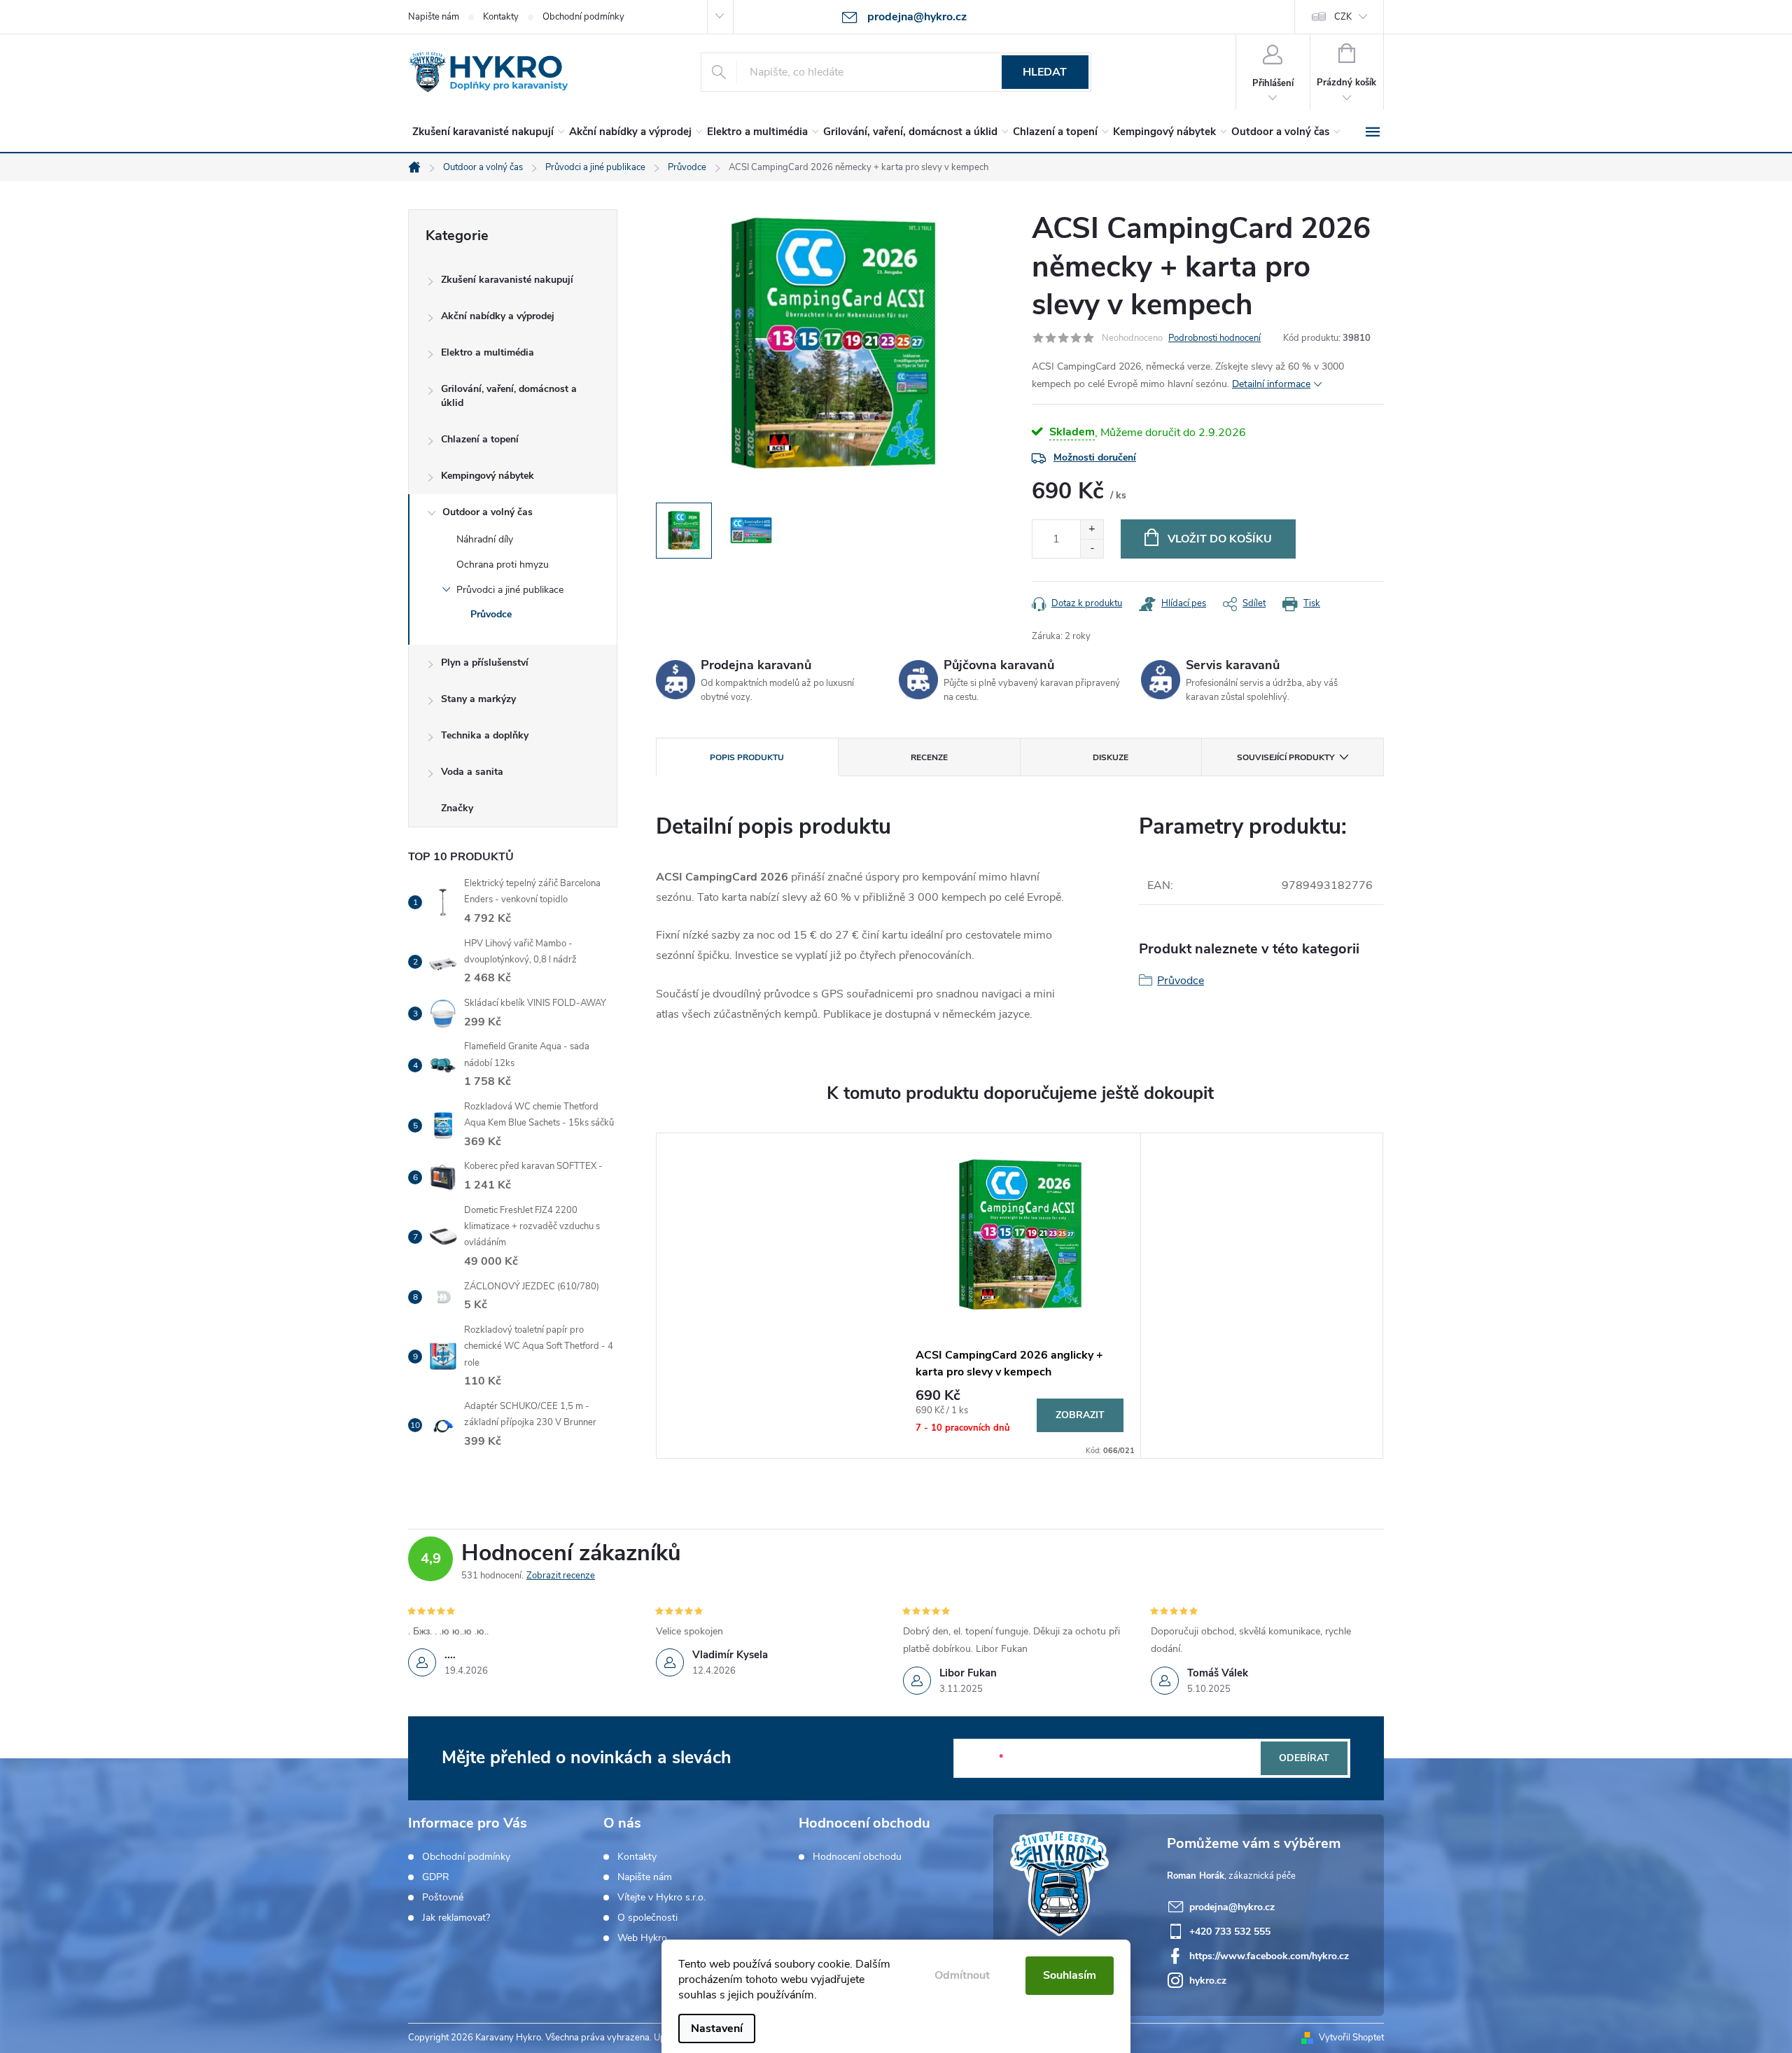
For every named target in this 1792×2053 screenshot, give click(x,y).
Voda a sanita (472, 772)
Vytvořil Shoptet (1351, 2038)
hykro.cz (1208, 1981)
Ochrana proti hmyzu (503, 565)
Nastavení (717, 2029)
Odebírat (1304, 1758)
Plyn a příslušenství (485, 663)
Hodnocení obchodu (857, 1857)
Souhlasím (1070, 1975)
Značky (457, 808)
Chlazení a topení (480, 439)
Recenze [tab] (929, 757)
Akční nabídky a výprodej (498, 316)
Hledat (1045, 72)
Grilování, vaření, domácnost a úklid (509, 396)
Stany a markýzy (478, 699)
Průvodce (491, 614)
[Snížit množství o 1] (1092, 548)
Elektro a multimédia (488, 352)
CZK (1343, 17)
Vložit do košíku (1220, 539)
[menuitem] (486, 132)
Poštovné (443, 1898)
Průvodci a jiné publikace (510, 590)
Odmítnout (962, 1975)
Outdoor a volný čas (488, 512)
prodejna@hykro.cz (1232, 1907)
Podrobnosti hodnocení (1214, 338)
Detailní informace (1271, 384)
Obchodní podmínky (583, 17)
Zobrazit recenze (561, 1576)
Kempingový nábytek (488, 476)
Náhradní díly (485, 539)
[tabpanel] (1020, 1296)
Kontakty (501, 17)
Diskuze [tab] (1111, 757)
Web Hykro (642, 1938)
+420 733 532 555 (1230, 1932)
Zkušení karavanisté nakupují (507, 280)
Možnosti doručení (1095, 457)
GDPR (436, 1877)
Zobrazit (1080, 1415)
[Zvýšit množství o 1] (1092, 530)
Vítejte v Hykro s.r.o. (661, 1898)
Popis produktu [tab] (747, 757)
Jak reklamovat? (456, 1918)
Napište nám (434, 17)
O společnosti (647, 1918)
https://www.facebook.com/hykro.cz (1269, 1956)
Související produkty (1286, 757)
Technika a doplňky (485, 735)
